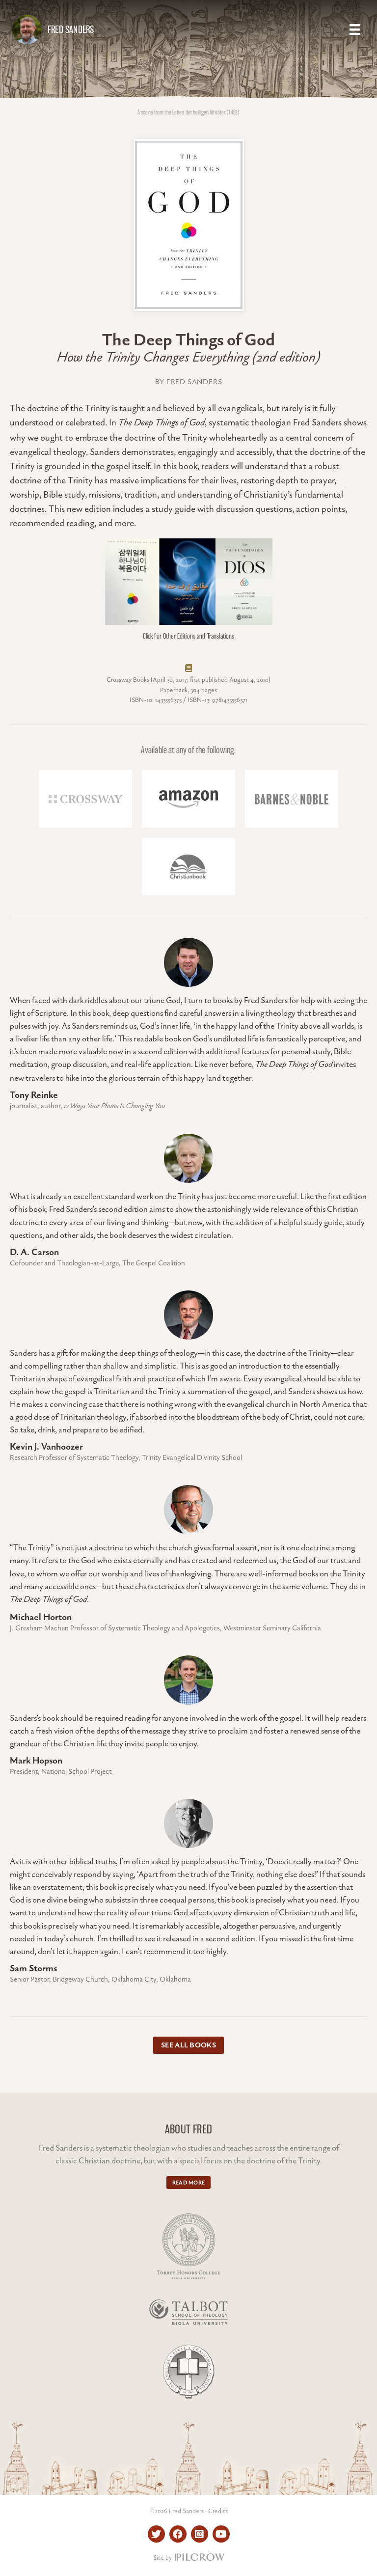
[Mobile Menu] (355, 29)
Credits (218, 2511)
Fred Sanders (71, 29)
